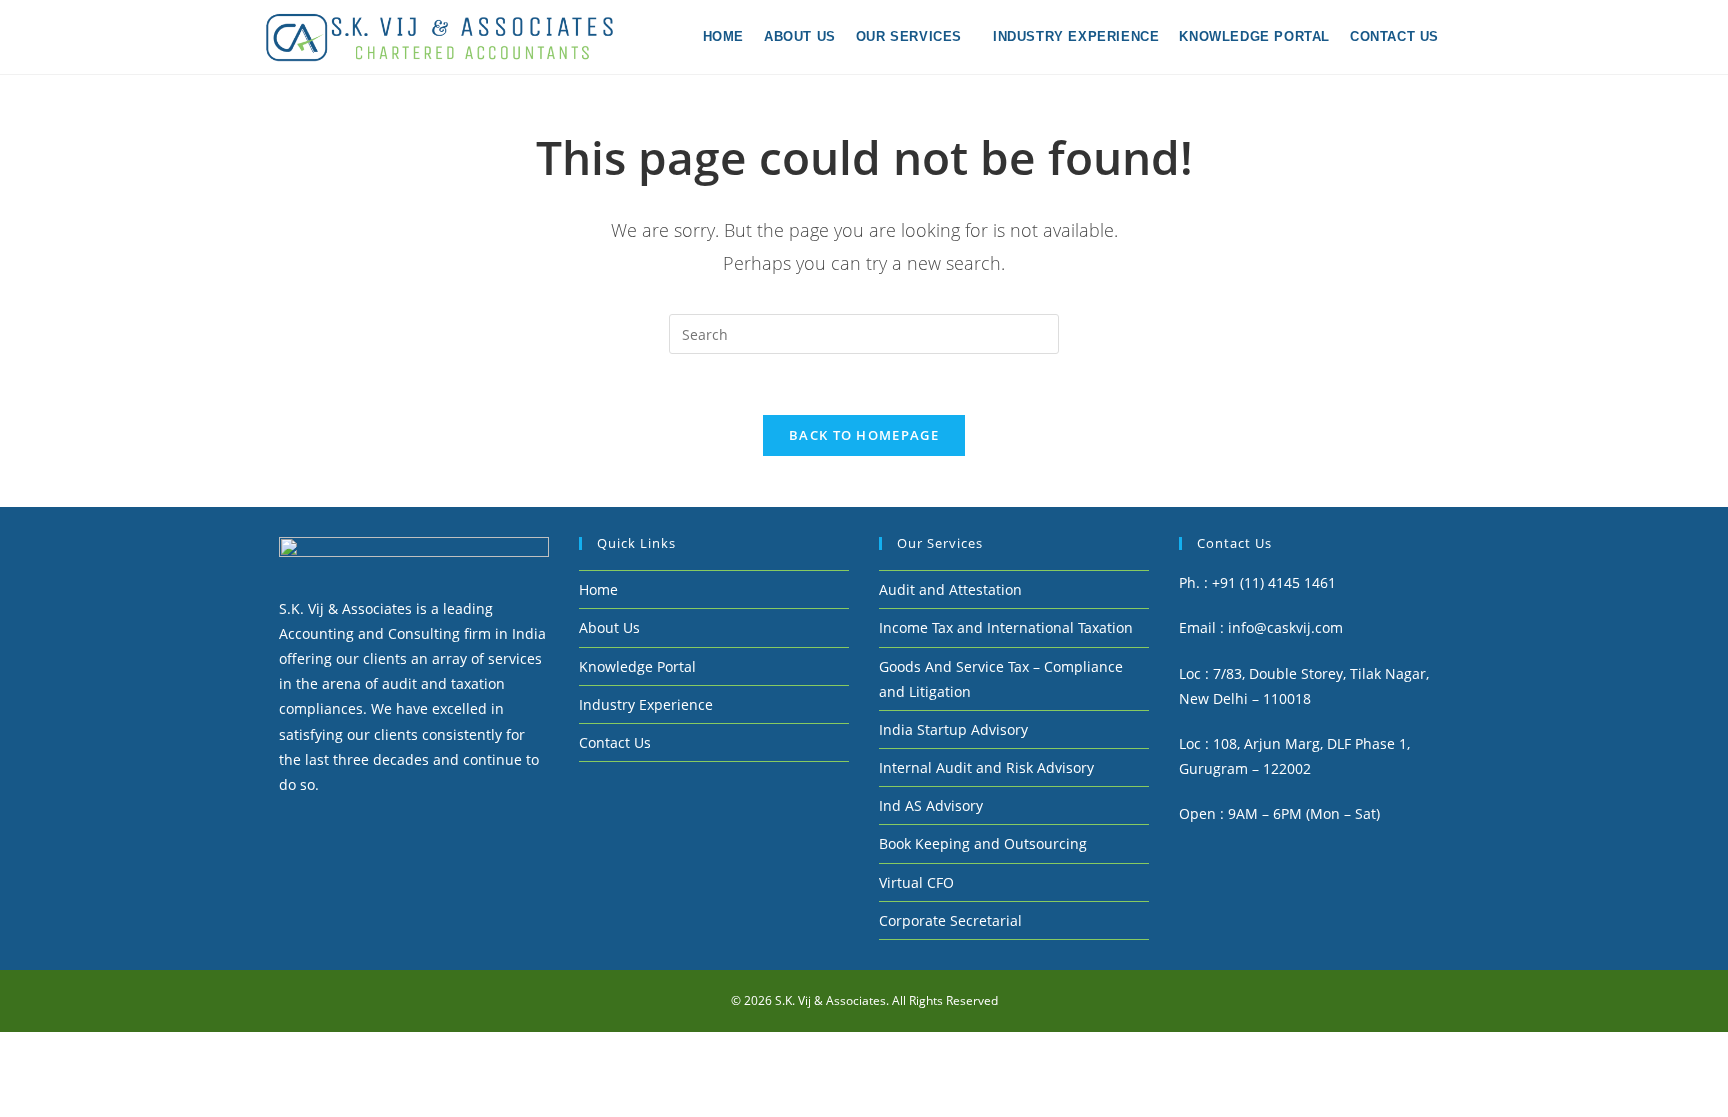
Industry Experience (646, 704)
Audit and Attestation (950, 589)
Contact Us (615, 742)
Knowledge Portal (637, 666)
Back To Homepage (864, 435)
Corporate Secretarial (950, 920)
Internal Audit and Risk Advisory (986, 767)
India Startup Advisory (953, 729)
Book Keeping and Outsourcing (983, 843)
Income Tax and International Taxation (1006, 627)
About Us (609, 627)
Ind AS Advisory (931, 805)
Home (598, 589)
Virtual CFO (916, 882)
